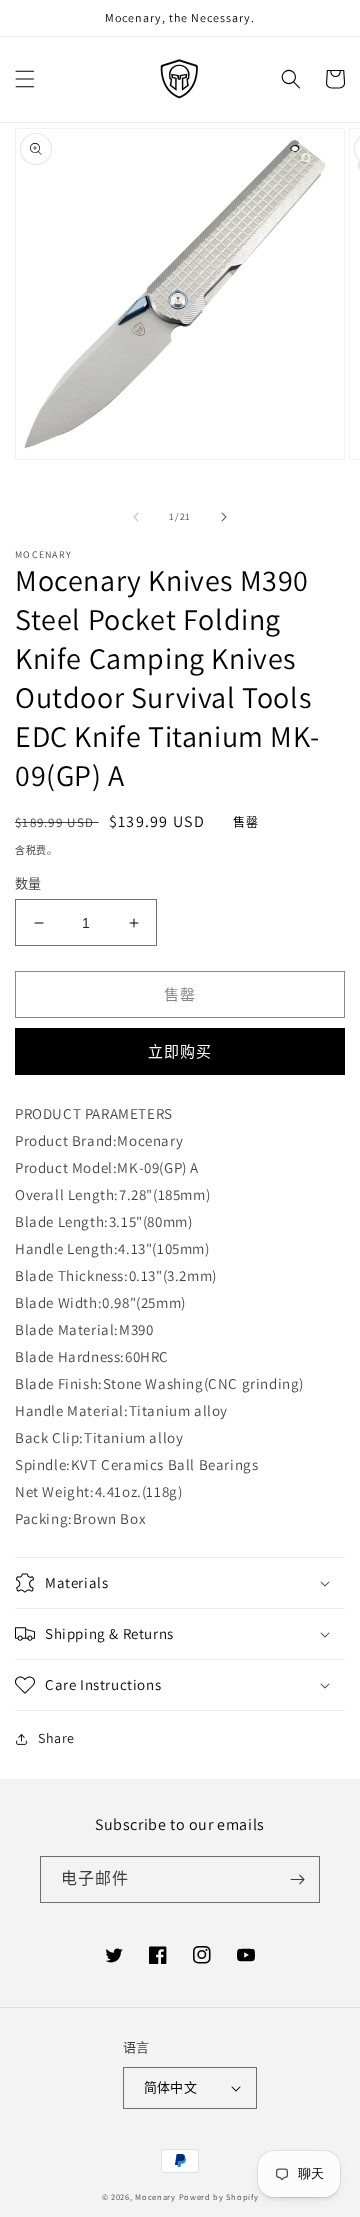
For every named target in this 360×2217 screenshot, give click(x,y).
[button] (25, 79)
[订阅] (297, 1879)
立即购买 (180, 1051)
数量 (28, 883)
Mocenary (155, 2196)
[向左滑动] (136, 517)
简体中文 (171, 2087)
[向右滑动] (224, 517)
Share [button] (56, 1738)
